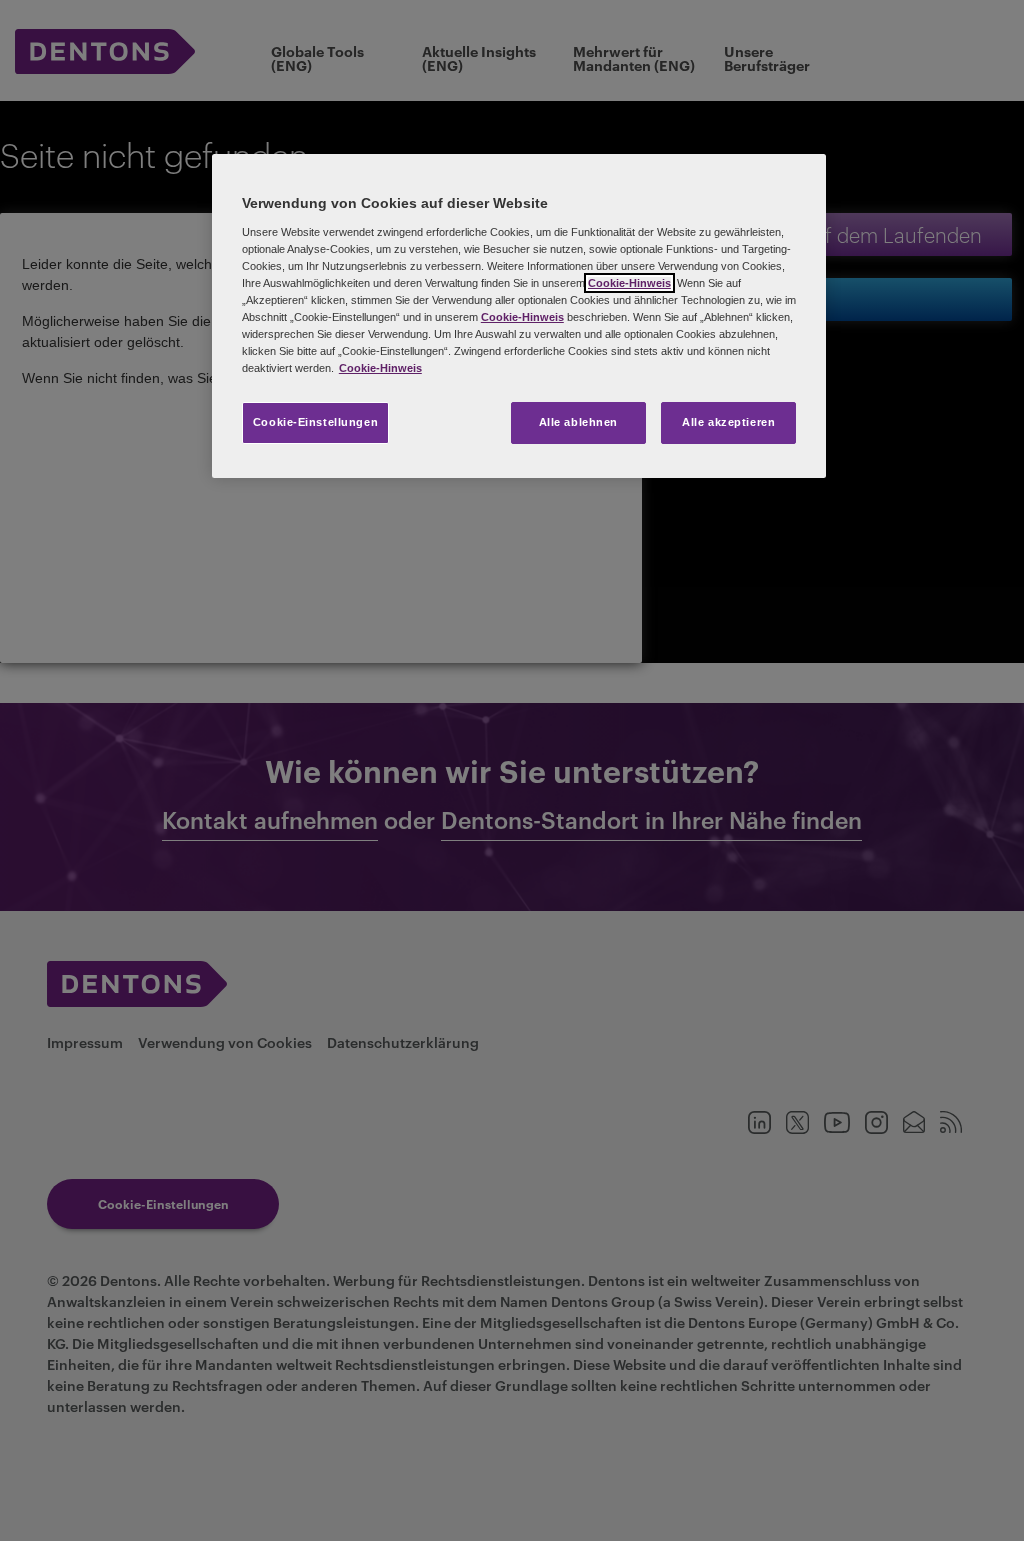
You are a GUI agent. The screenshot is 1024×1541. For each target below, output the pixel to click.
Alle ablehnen (578, 422)
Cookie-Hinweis (629, 283)
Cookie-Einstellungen (315, 422)
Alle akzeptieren (728, 422)
